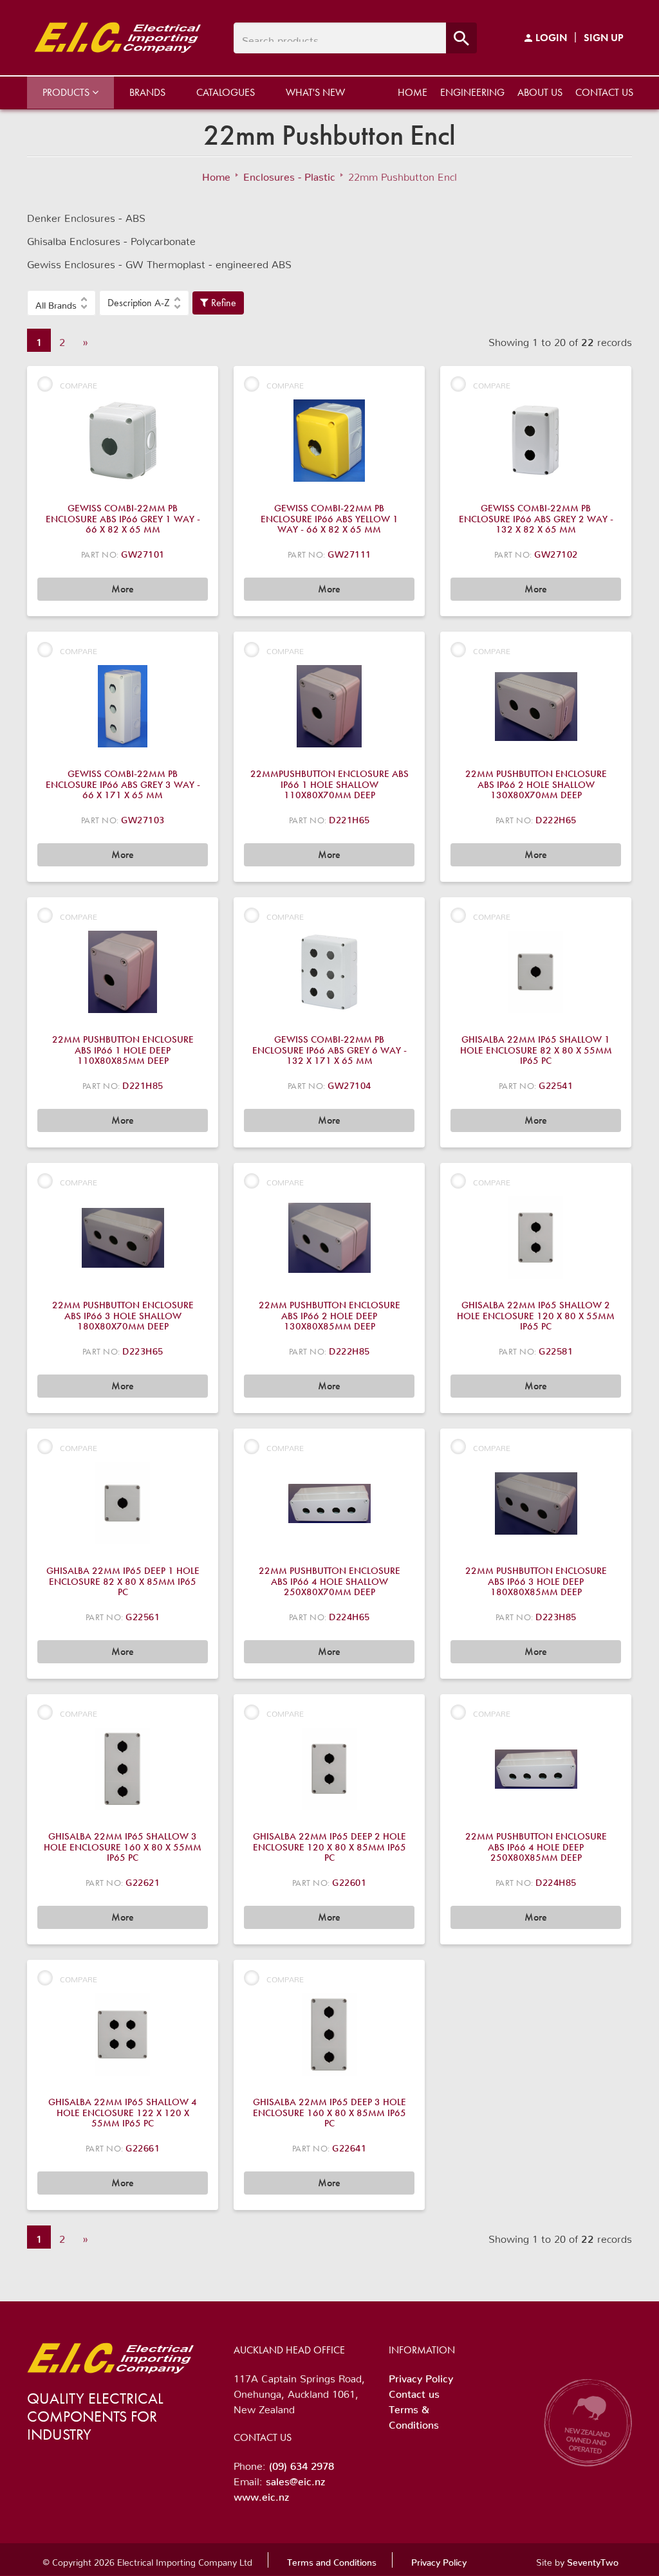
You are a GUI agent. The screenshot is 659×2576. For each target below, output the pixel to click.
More (123, 589)
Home (413, 92)
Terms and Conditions (332, 2560)
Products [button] (67, 92)
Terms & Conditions (414, 2415)
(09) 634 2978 (302, 2463)
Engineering (472, 92)
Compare (79, 384)
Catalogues (226, 92)
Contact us (604, 92)
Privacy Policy (421, 2376)
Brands (147, 92)
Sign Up (604, 38)
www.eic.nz (261, 2494)
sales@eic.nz (295, 2479)
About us (540, 92)
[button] (61, 303)
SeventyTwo (593, 2560)
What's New (315, 92)
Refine (222, 303)
